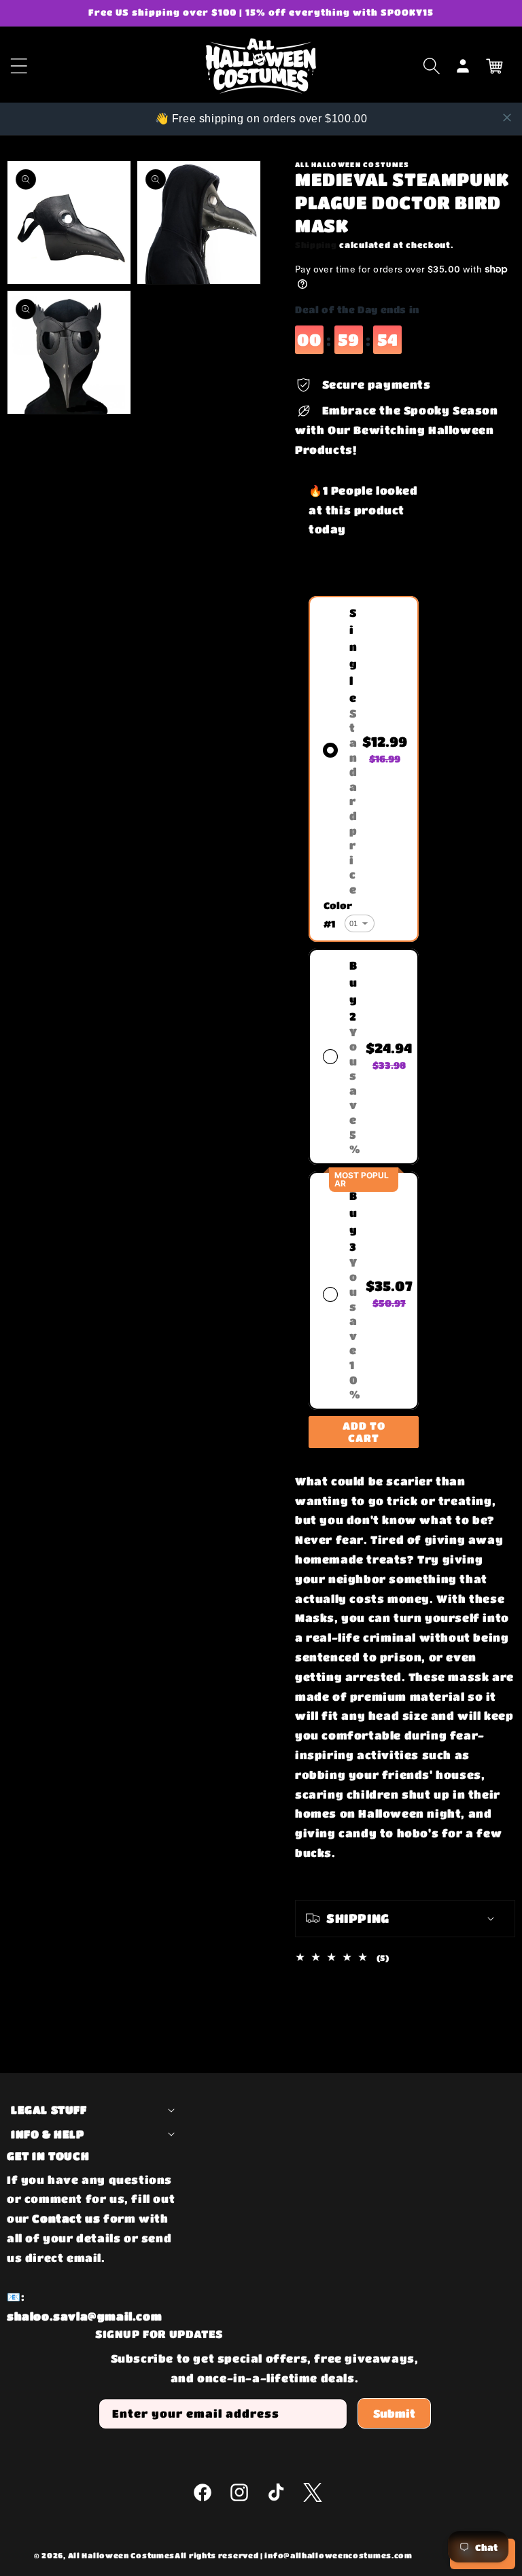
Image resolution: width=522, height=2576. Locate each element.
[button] (432, 66)
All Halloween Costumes (121, 2555)
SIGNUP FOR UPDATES (159, 2334)
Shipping (316, 245)
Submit (394, 2413)
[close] (507, 118)
